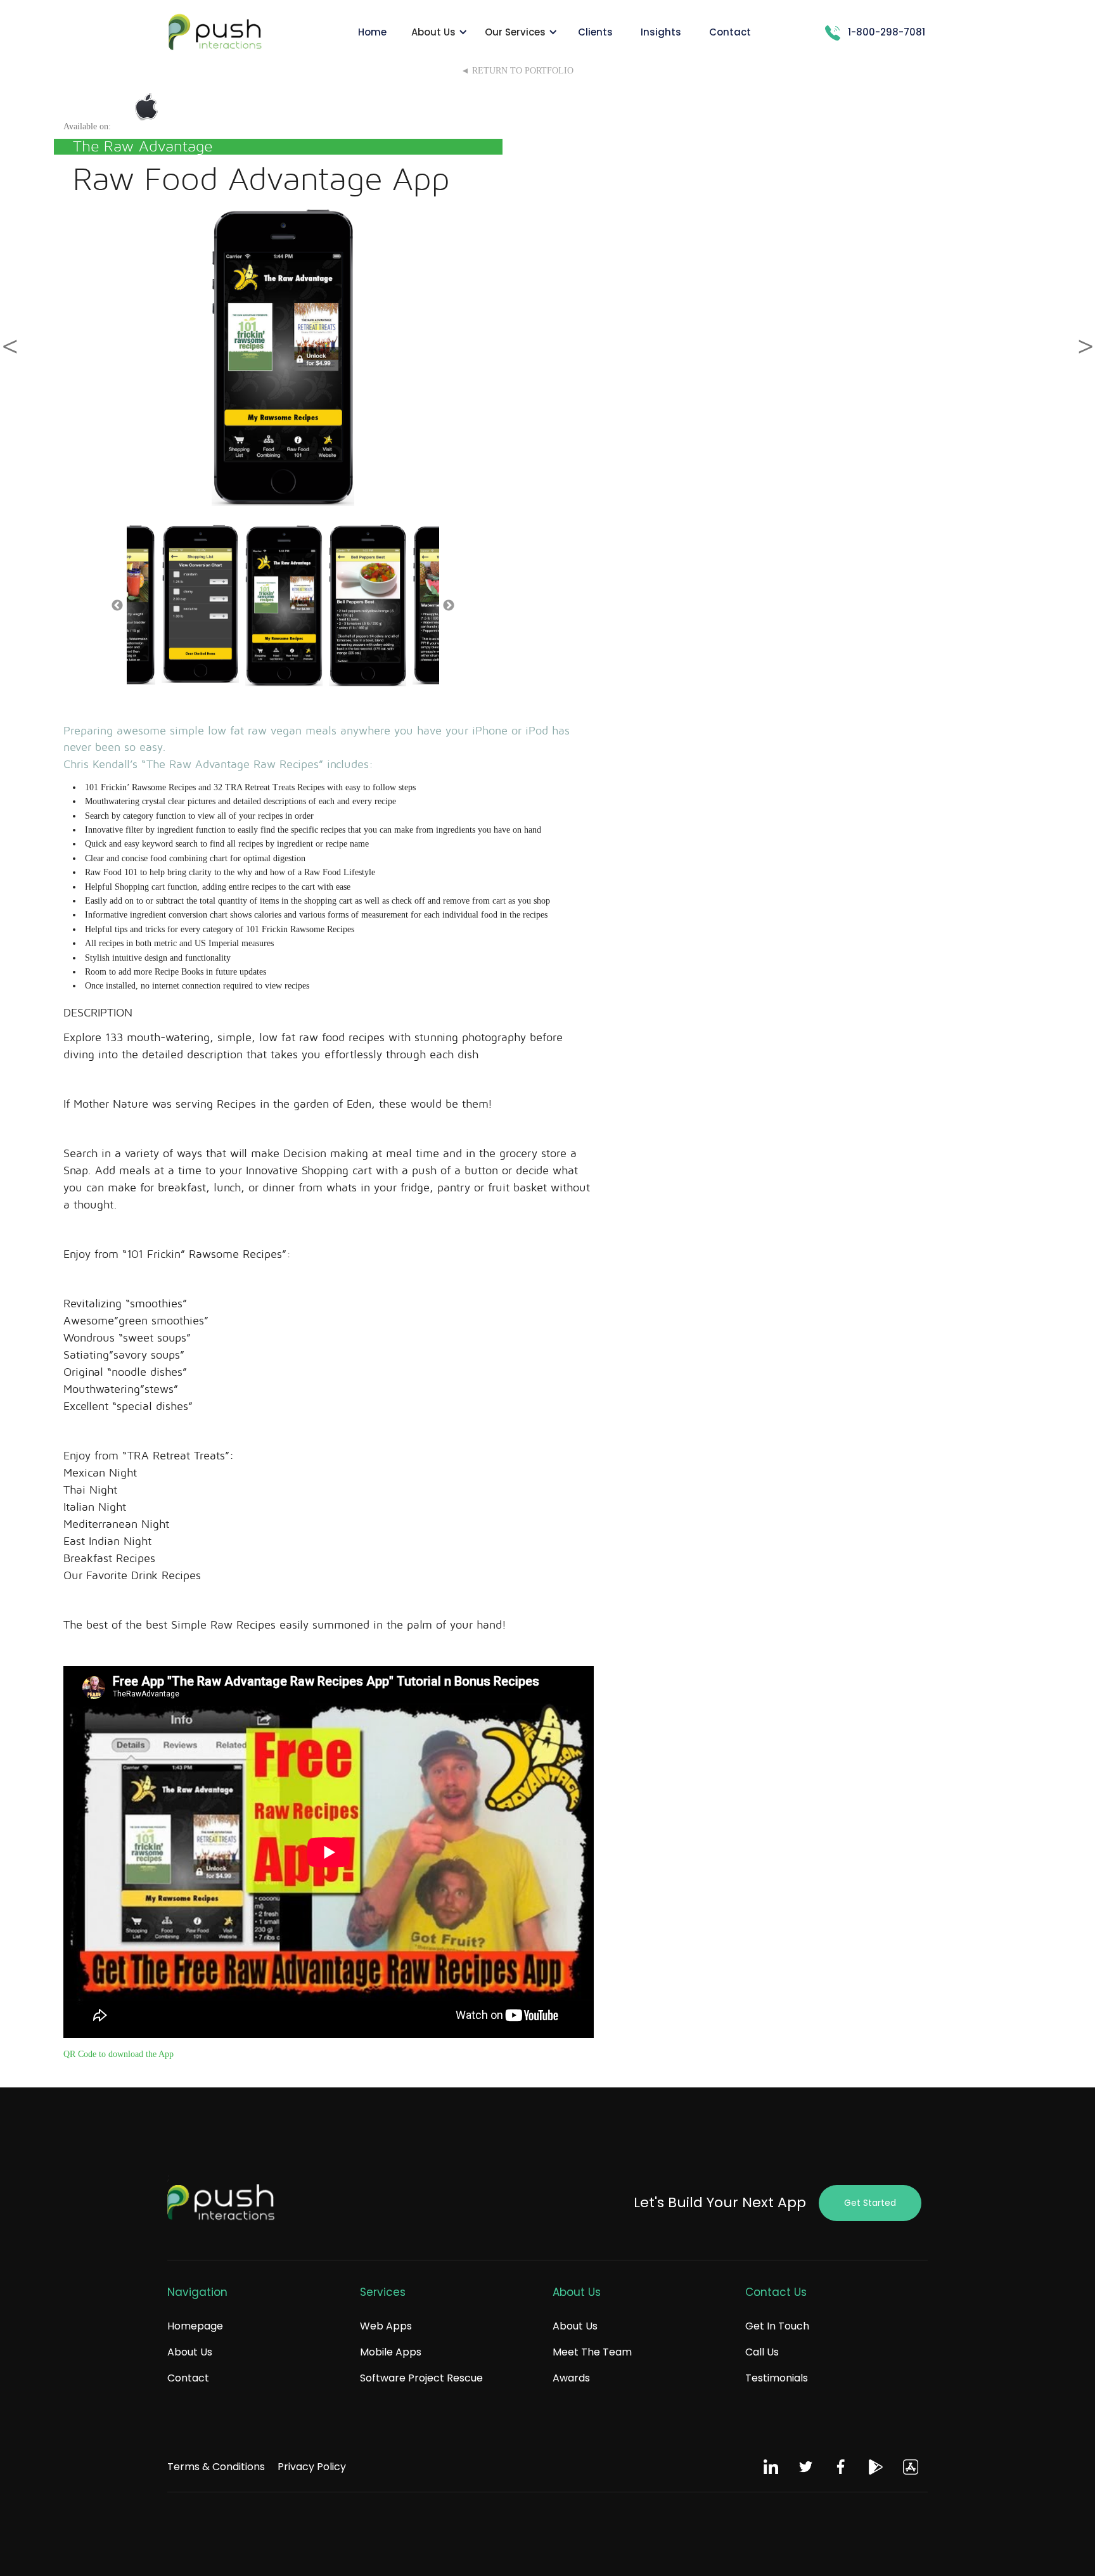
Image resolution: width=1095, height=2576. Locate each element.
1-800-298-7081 (887, 32)
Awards (571, 2378)
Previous (117, 606)
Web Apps (386, 2326)
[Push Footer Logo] (221, 2203)
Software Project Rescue (421, 2378)
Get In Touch (777, 2326)
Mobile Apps (391, 2352)
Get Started (870, 2203)
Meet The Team (592, 2352)
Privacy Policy (312, 2467)
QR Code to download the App (118, 2054)
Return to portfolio (523, 71)
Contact (188, 2378)
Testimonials (777, 2378)
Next (449, 606)
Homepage (195, 2326)
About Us (190, 2352)
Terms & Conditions (216, 2467)
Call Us (762, 2352)
